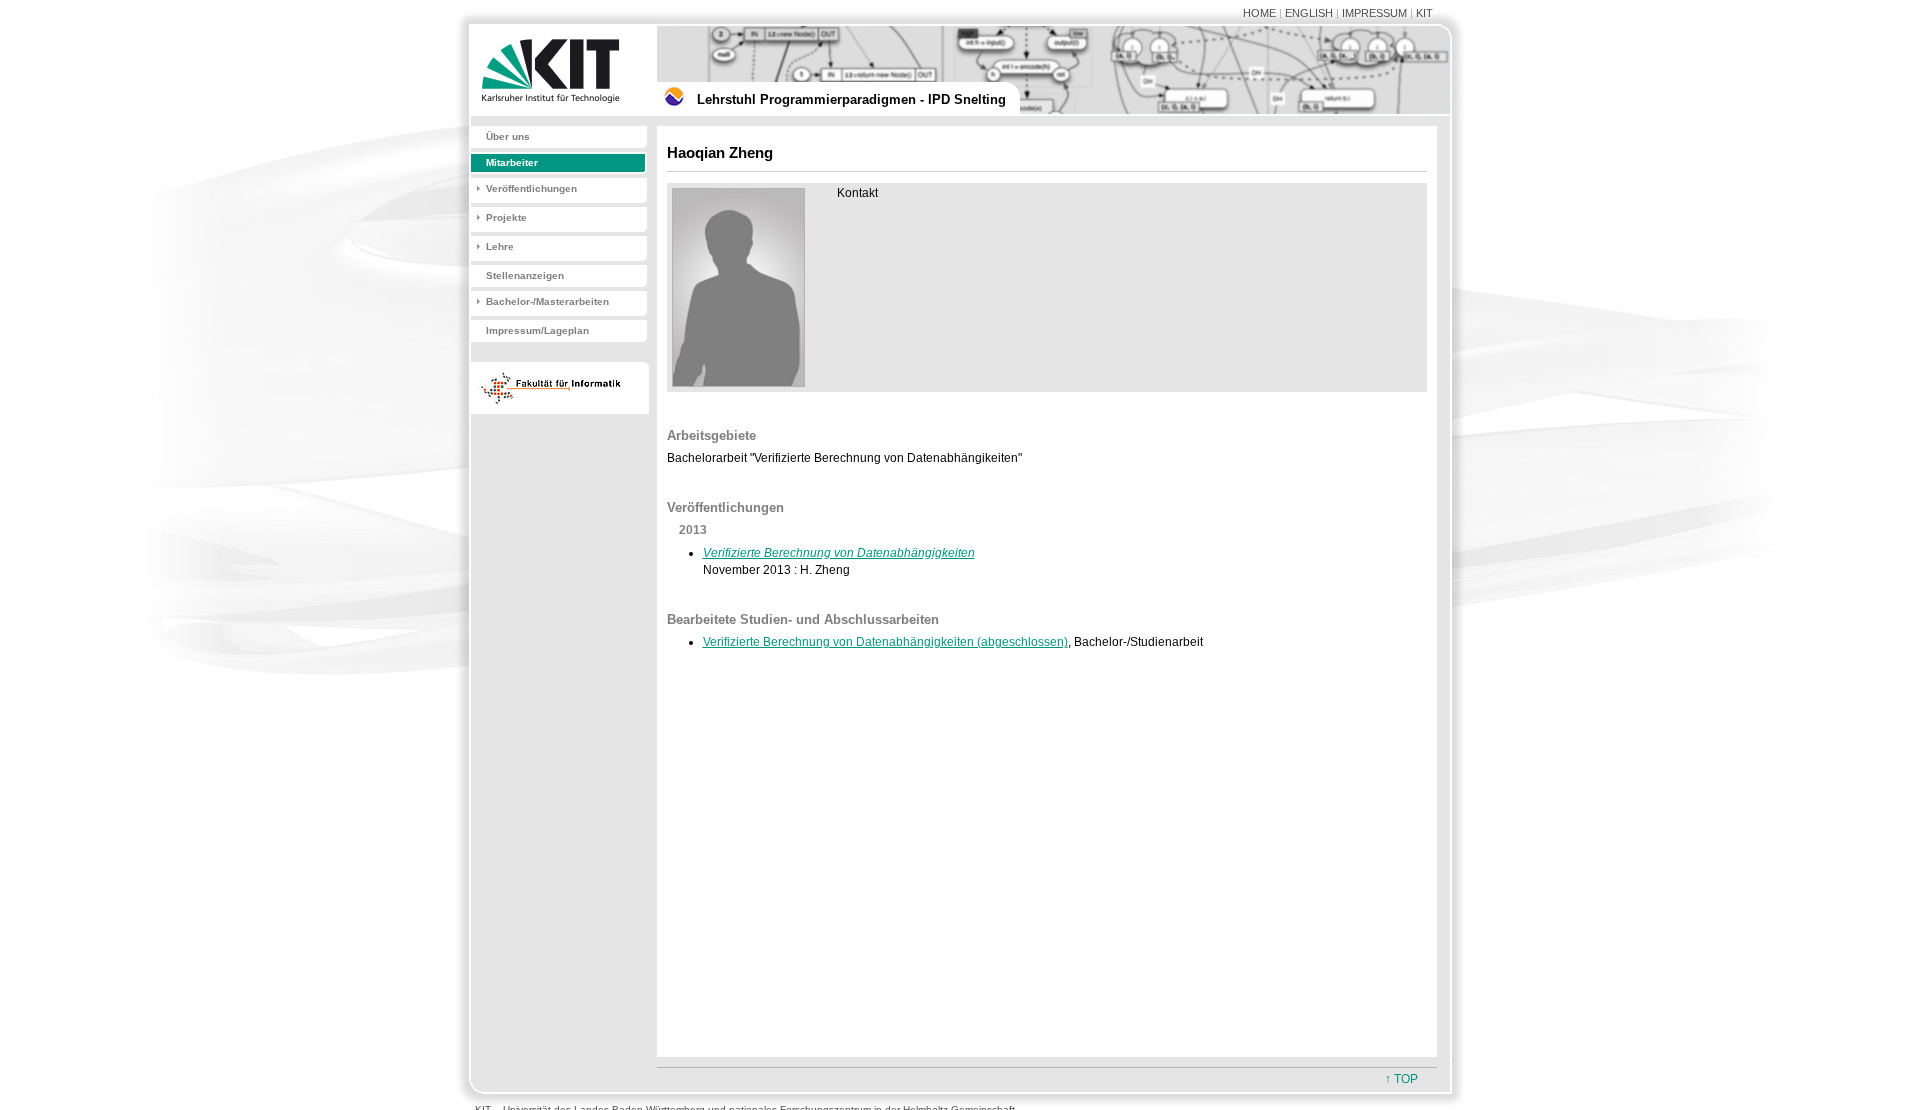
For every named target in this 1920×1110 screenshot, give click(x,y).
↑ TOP (1401, 1079)
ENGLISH (1309, 13)
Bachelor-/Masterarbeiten (547, 301)
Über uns (508, 136)
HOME (1259, 13)
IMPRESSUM (1374, 13)
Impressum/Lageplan (537, 330)
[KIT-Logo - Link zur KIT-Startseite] (555, 112)
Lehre (500, 246)
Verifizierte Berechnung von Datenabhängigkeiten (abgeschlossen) (885, 642)
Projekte (506, 217)
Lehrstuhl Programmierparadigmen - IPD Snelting (851, 99)
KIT (1424, 13)
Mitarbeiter (512, 162)
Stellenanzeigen (525, 275)
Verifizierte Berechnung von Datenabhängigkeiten (839, 553)
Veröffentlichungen (531, 188)
